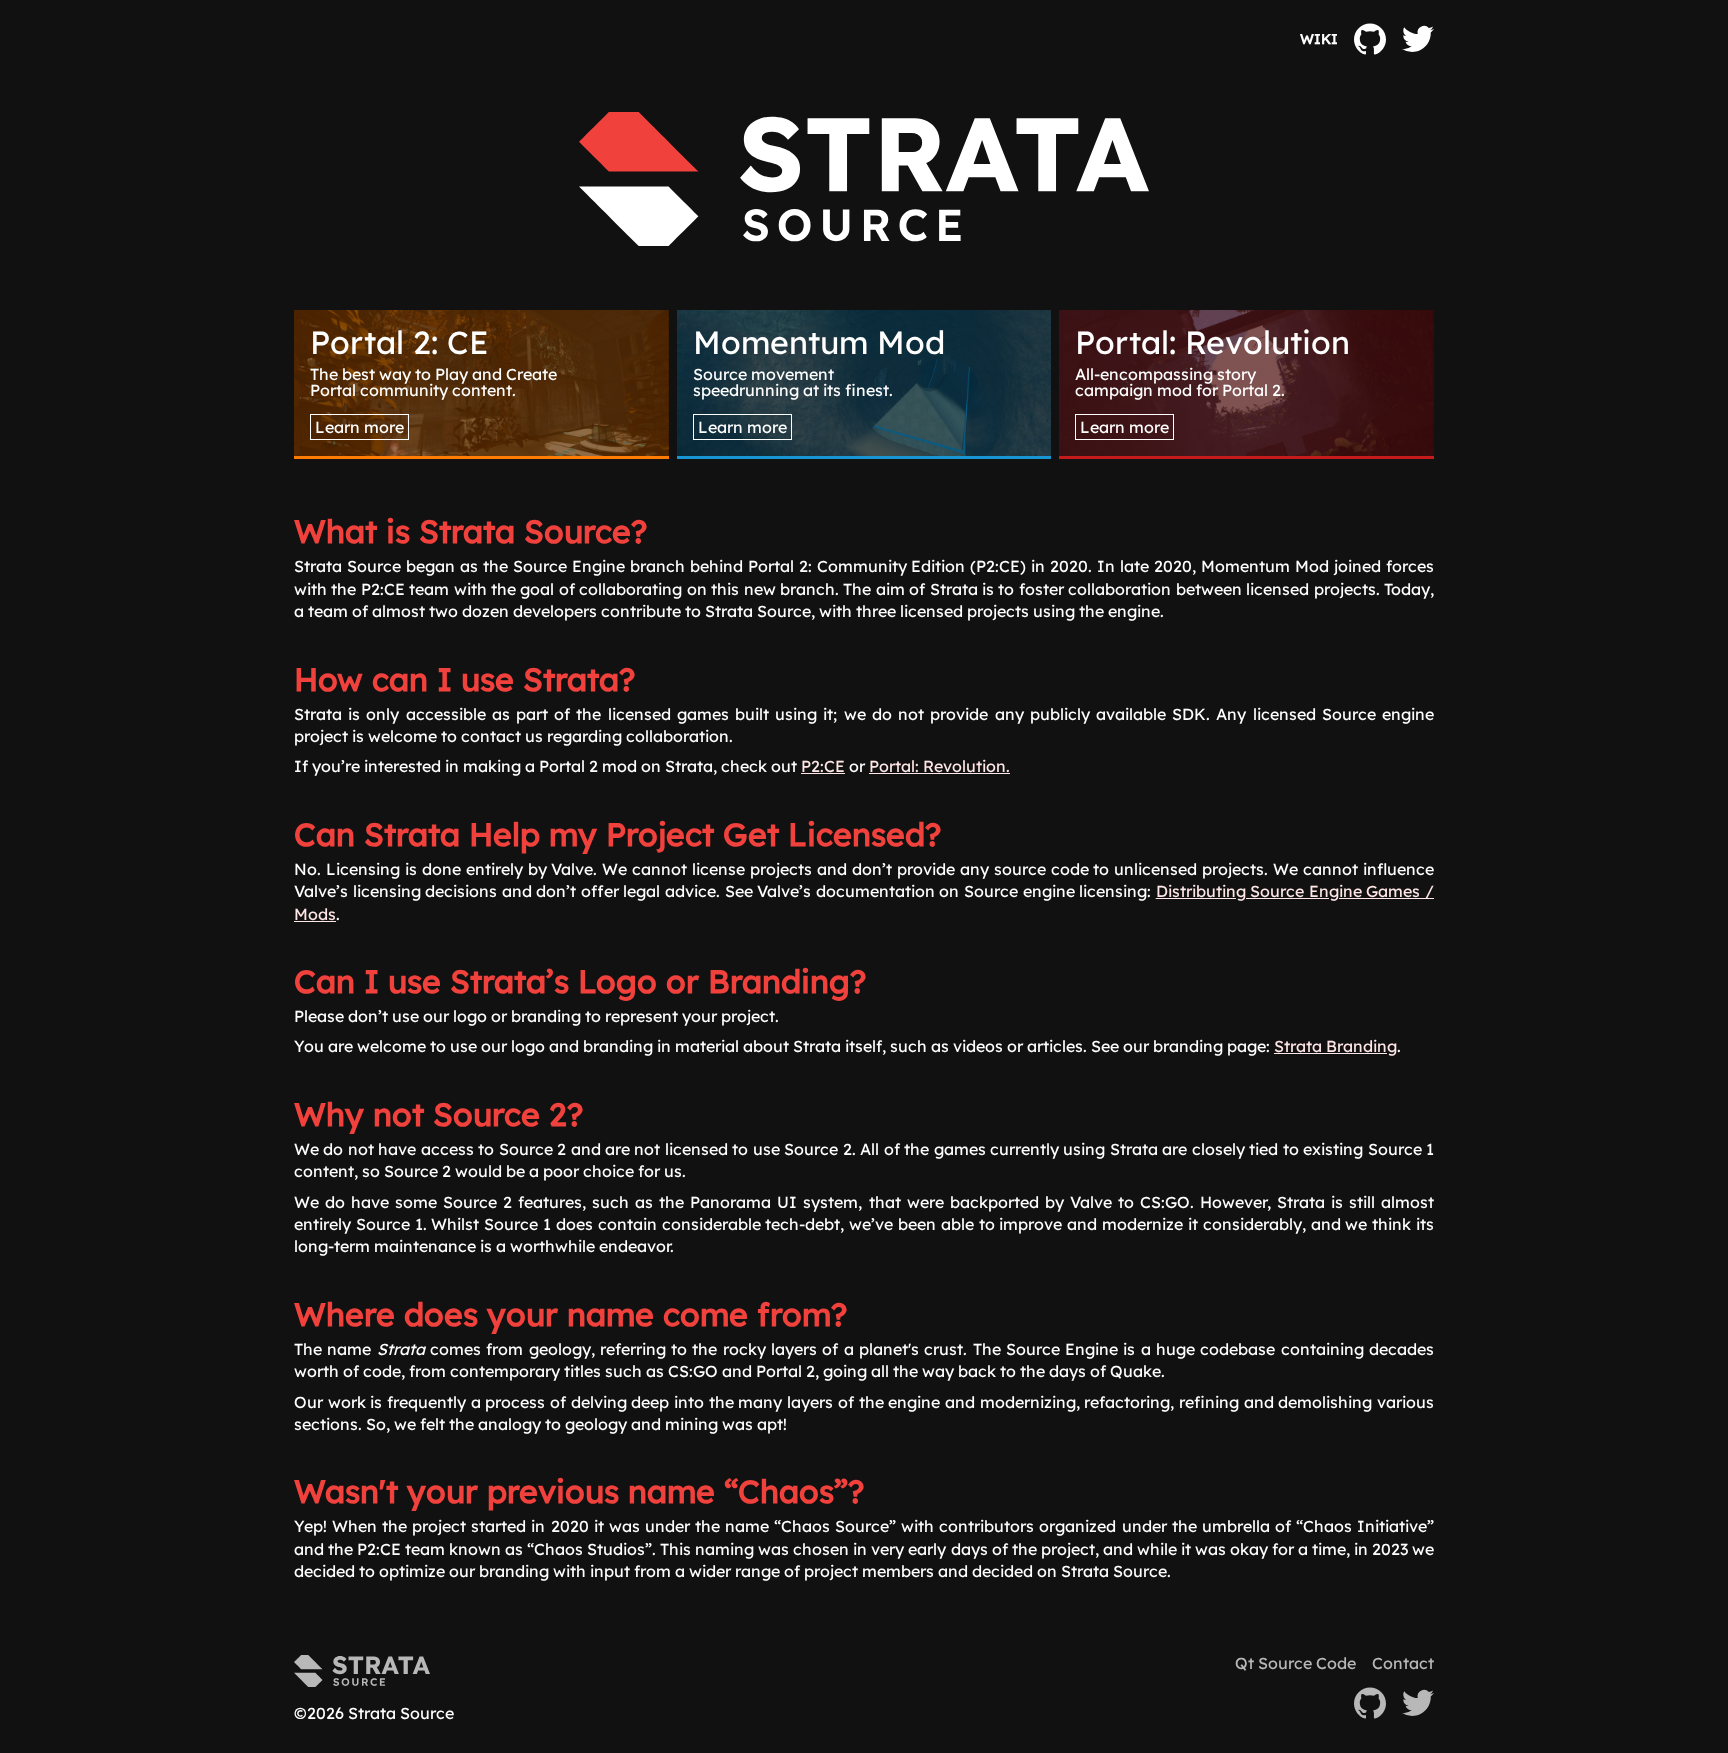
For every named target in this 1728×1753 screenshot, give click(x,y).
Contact (1403, 1663)
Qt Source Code (1295, 1663)
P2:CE (823, 766)
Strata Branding (1335, 1046)
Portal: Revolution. (939, 766)
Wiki (1319, 40)
